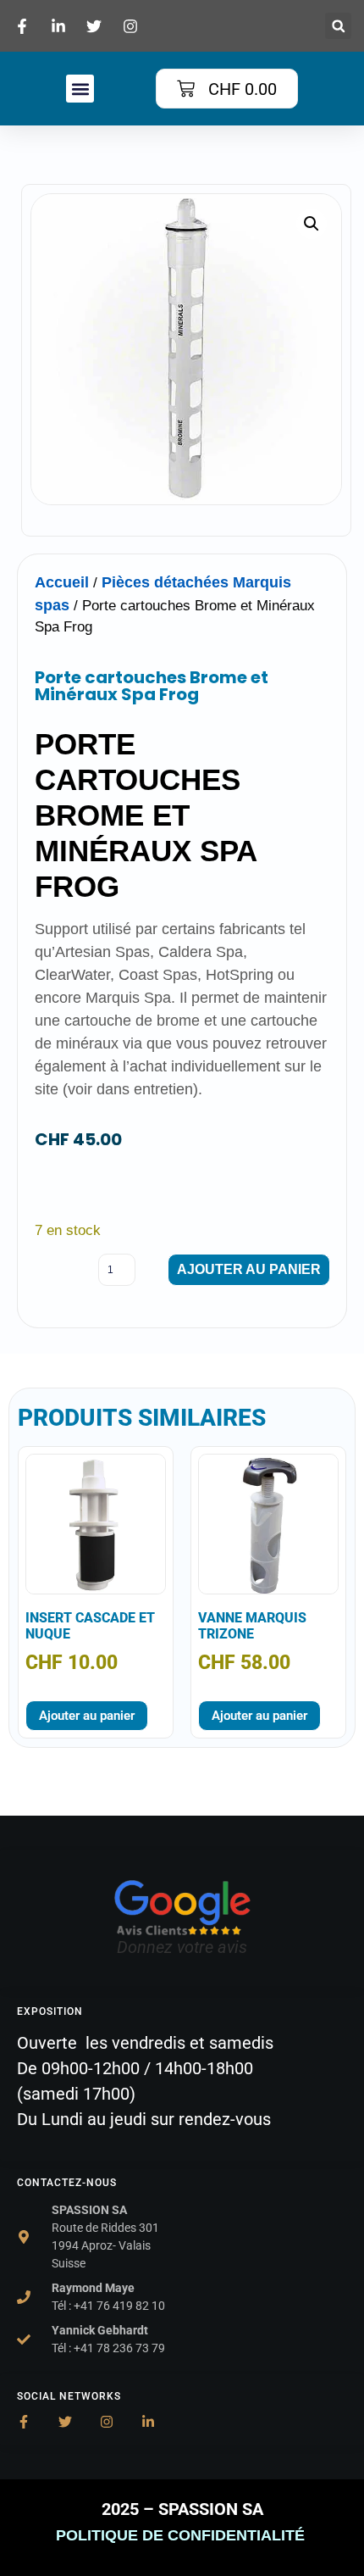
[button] (338, 26)
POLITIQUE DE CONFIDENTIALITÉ (182, 2535)
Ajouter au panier (249, 1269)
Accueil (62, 582)
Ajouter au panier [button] (87, 1716)
